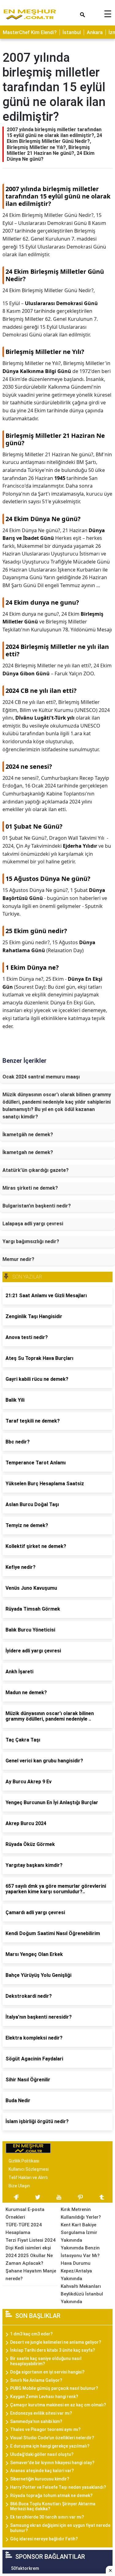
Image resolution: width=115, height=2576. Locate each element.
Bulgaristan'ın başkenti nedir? (37, 1206)
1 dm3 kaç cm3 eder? (31, 2334)
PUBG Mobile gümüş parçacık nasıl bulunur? (54, 2388)
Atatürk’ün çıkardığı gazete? (36, 1170)
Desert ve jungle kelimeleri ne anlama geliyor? (56, 2342)
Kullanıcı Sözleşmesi (29, 2169)
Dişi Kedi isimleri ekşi (28, 2248)
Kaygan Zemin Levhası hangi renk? (44, 2397)
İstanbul (72, 32)
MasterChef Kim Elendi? (30, 32)
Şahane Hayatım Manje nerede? (31, 2275)
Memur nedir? (18, 1259)
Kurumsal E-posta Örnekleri (25, 2213)
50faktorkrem (25, 2568)
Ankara (95, 32)
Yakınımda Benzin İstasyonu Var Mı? (80, 2252)
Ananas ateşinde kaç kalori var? (42, 2471)
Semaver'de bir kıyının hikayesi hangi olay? (52, 2463)
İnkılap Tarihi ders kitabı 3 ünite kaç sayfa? (53, 2350)
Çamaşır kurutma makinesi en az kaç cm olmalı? (58, 2405)
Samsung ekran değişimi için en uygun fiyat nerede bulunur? (60, 2528)
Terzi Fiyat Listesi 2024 (31, 2240)
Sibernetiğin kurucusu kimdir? (40, 2479)
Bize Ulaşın (19, 2186)
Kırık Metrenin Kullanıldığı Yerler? (81, 2213)
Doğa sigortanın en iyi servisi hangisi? (47, 2372)
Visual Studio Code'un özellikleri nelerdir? (52, 2438)
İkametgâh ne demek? (28, 1135)
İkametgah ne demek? (28, 1152)
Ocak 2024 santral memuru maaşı (41, 1077)
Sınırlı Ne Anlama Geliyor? (36, 2380)
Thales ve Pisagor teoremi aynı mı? (45, 2429)
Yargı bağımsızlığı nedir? (31, 1241)
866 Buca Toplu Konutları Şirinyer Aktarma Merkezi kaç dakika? (53, 2506)
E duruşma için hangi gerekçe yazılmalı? (50, 2446)
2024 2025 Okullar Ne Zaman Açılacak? (29, 2259)
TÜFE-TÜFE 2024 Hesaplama (24, 2229)
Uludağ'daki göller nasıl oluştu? (42, 2454)
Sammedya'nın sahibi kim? (36, 2421)
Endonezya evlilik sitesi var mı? (41, 2413)
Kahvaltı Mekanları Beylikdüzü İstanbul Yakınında (82, 2294)
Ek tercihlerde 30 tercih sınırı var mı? (47, 2517)
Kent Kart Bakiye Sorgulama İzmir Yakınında (79, 2232)
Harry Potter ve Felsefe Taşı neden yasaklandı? (58, 2487)
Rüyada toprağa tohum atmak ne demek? (51, 2495)
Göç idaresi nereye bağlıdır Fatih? (44, 2539)
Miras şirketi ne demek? (30, 1188)
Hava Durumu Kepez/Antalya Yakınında (76, 2271)
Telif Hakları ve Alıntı (28, 2177)
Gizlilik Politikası (24, 2161)
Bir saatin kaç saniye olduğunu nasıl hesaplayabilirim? (46, 2361)
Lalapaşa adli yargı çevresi (33, 1224)
